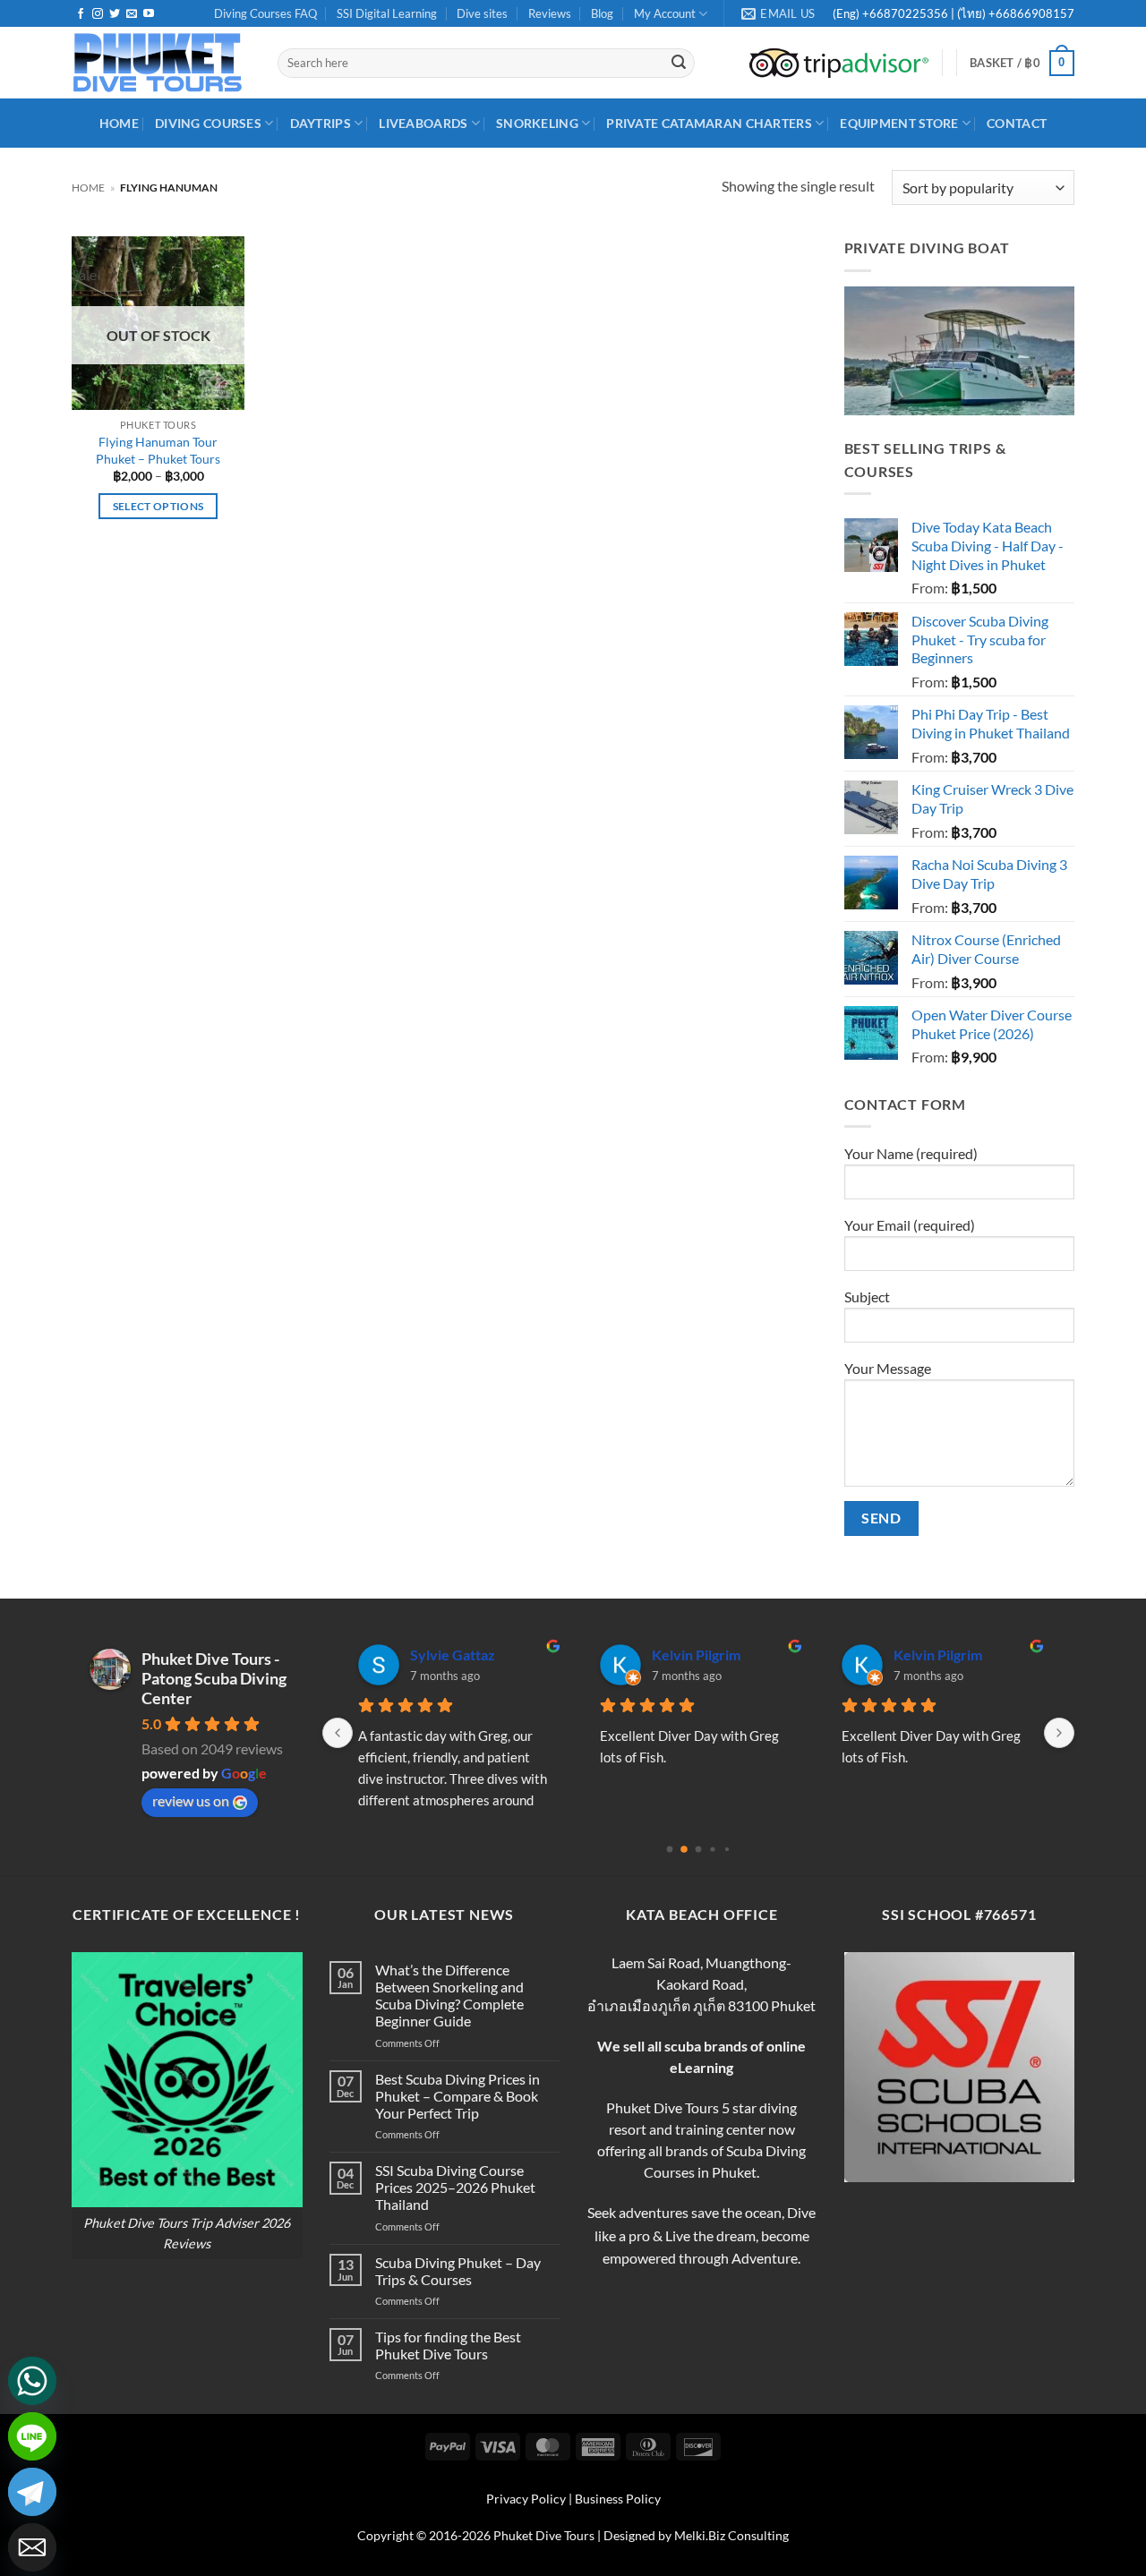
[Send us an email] (132, 14)
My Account (665, 13)
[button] (1022, 64)
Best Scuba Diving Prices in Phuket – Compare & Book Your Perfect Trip (458, 2096)
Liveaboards (423, 123)
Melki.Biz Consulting (731, 2535)
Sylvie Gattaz (453, 1655)
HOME (119, 123)
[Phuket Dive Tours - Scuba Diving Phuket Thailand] (161, 63)
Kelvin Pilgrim (696, 1655)
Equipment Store (899, 123)
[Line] (32, 2436)
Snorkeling (537, 123)
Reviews (550, 13)
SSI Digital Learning (387, 13)
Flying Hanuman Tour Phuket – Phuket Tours (158, 450)
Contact (1017, 123)
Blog (602, 13)
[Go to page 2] (699, 1849)
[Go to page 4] (727, 1849)
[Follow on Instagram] (98, 14)
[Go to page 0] (670, 1849)
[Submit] (679, 64)
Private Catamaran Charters (709, 123)
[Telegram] (32, 2492)
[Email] (32, 2547)
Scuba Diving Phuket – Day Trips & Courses (458, 2271)
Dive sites (482, 13)
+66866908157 (1030, 13)
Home (88, 188)
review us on (191, 1800)
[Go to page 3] (712, 1849)
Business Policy (618, 2499)
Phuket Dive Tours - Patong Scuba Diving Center (214, 1678)
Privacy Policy (526, 2499)
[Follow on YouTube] (149, 14)
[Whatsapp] (32, 2381)
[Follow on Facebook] (81, 14)
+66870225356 (907, 13)
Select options (158, 506)
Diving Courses (208, 123)
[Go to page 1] (684, 1849)
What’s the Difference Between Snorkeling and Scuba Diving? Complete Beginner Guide (449, 1996)
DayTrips (321, 123)
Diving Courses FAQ (265, 13)
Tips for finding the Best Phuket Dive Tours (448, 2345)
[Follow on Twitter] (115, 14)
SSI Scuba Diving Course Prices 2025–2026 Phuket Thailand (455, 2187)
